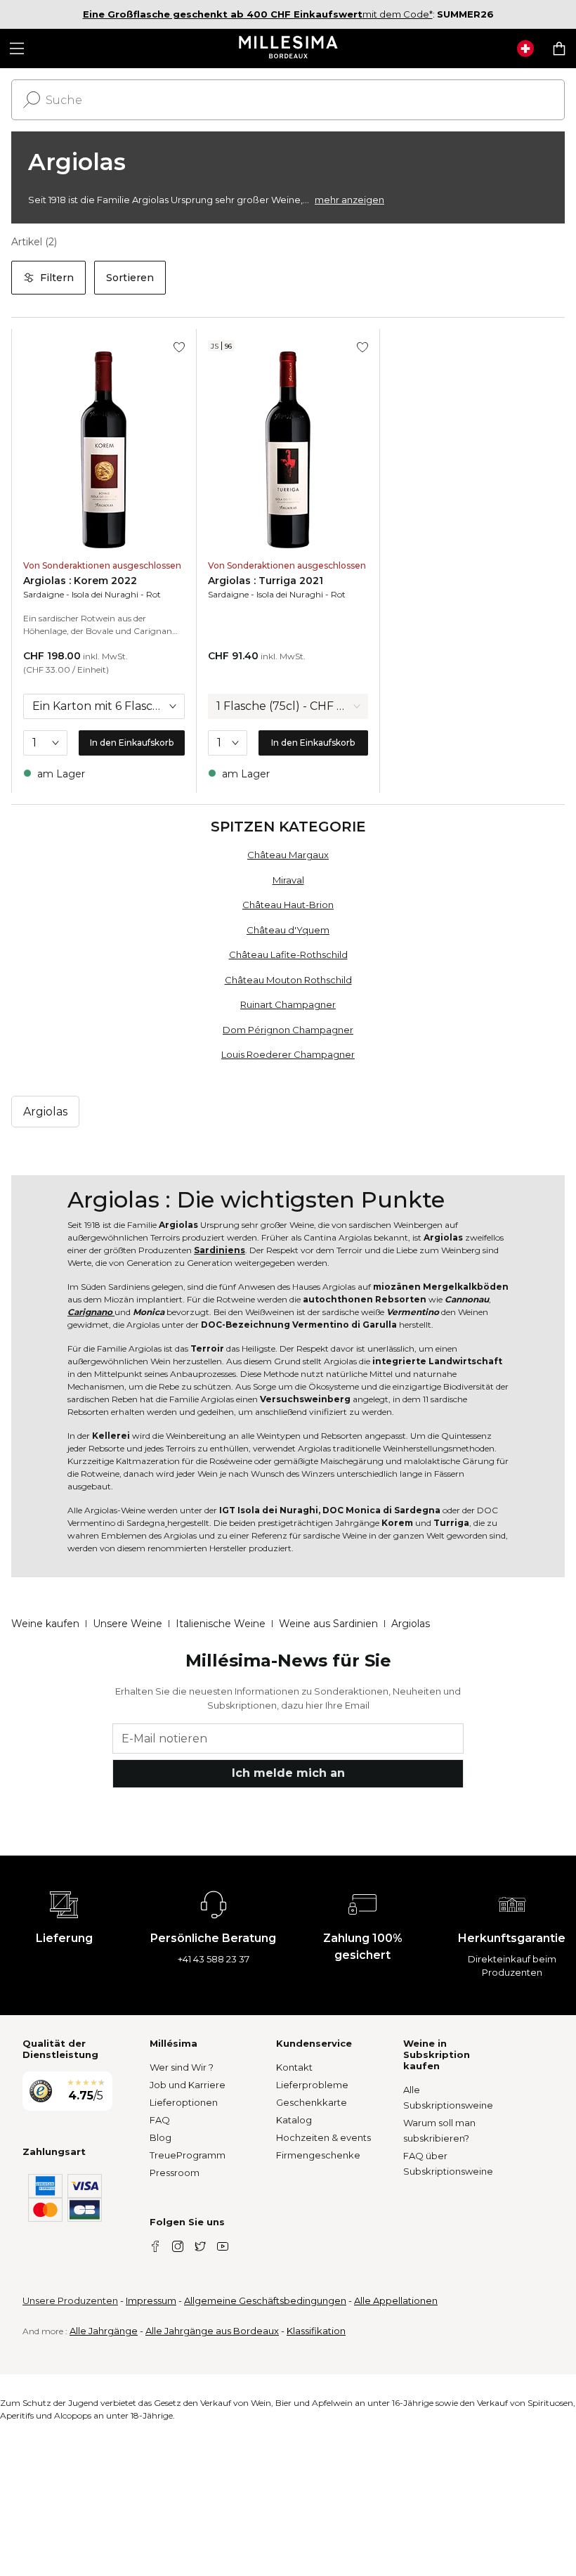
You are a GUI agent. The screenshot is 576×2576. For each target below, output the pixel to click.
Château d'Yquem (288, 930)
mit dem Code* (258, 14)
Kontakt (294, 2067)
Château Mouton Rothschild (288, 980)
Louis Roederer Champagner (288, 1054)
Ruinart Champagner (288, 1004)
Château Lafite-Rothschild (288, 954)
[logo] (288, 48)
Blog (161, 2137)
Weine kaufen (45, 1624)
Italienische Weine (221, 1624)
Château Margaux (288, 855)
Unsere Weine (127, 1624)
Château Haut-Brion (288, 905)
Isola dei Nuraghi (105, 594)
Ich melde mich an (288, 1773)
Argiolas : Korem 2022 (80, 581)
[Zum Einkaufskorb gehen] (559, 48)
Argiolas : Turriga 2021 (266, 581)
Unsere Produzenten (70, 2300)
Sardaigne (44, 594)
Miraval (288, 880)
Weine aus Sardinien (328, 1624)
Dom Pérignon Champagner (288, 1030)
